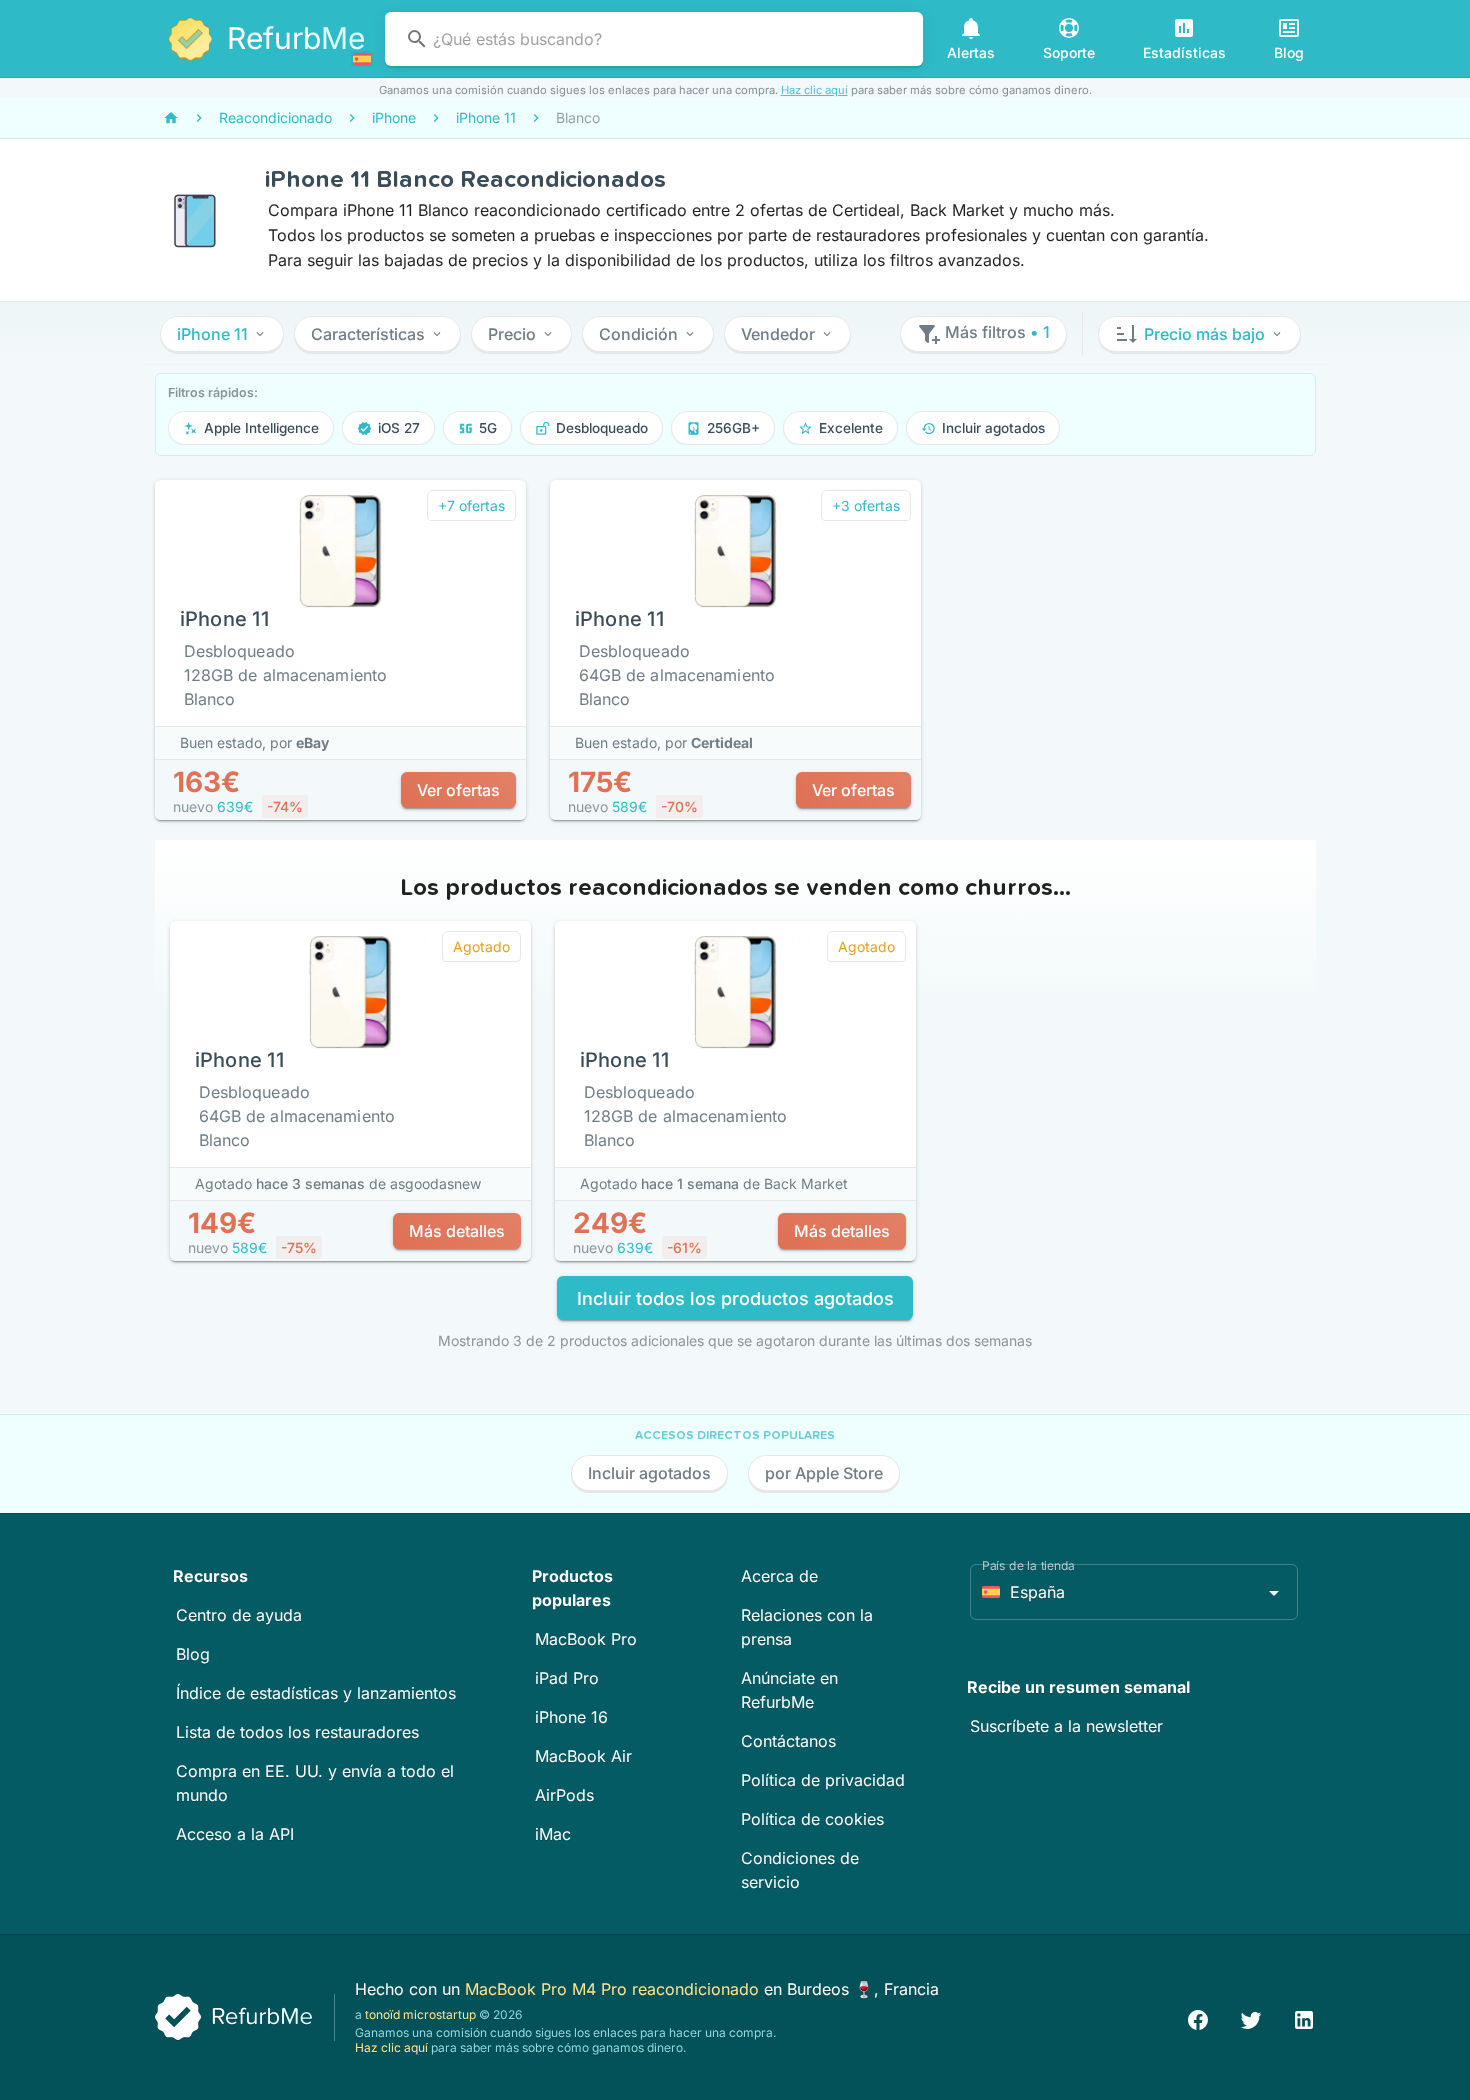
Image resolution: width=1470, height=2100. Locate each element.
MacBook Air (583, 1756)
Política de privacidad (823, 1780)
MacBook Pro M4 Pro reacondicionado (614, 1989)
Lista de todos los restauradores (297, 1732)
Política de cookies (812, 1819)
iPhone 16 (571, 1717)
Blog (193, 1654)
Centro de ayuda (239, 1615)
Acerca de (779, 1576)
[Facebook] (1198, 2017)
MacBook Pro (586, 1639)
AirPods (564, 1795)
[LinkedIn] (1304, 2017)
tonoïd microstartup (420, 2014)
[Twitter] (1251, 2017)
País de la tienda (1028, 1565)
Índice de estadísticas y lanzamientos (316, 1693)
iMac (553, 1834)
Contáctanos (788, 1741)
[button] (222, 334)
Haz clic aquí (814, 90)
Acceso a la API (235, 1834)
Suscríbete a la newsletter (1066, 1726)
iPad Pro (567, 1678)
